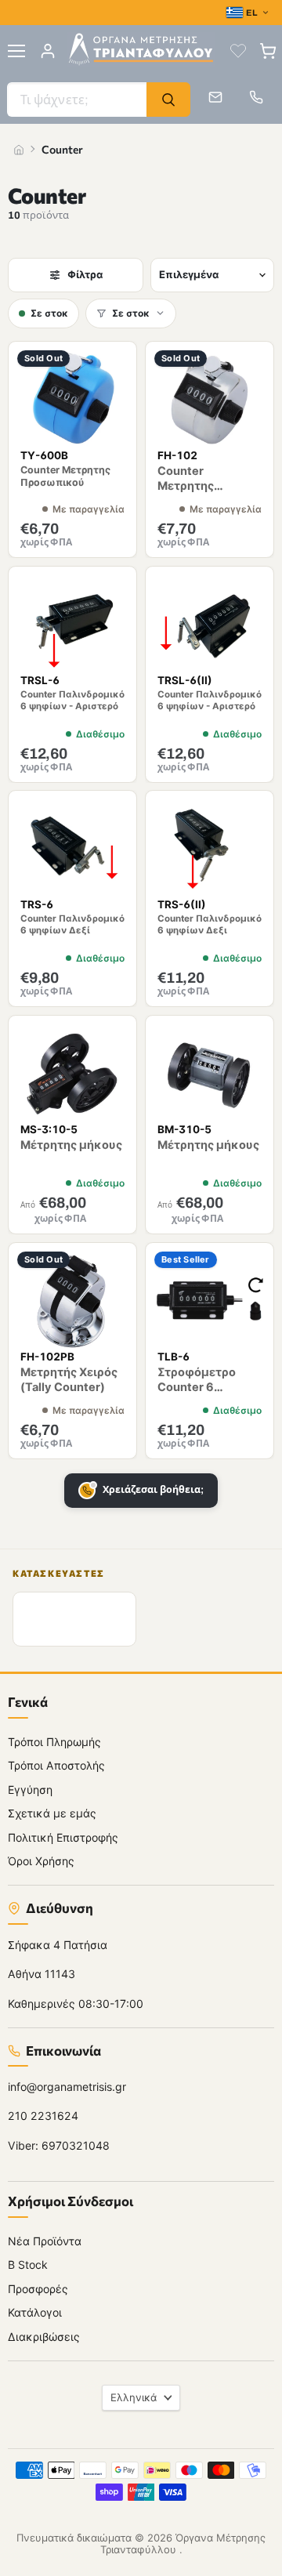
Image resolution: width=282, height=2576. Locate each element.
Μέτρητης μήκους (71, 1145)
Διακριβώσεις (44, 2336)
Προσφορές (38, 2288)
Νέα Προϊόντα (45, 2240)
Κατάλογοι (35, 2312)
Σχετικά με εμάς (52, 1813)
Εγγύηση (30, 1789)
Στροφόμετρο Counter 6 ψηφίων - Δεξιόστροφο (197, 1395)
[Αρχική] (19, 150)
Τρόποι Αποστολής (56, 1765)
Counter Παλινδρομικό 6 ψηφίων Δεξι (210, 925)
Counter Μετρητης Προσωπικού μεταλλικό (195, 493)
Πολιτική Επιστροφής (63, 1837)
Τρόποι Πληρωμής (54, 1741)
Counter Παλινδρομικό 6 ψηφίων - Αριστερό (72, 700)
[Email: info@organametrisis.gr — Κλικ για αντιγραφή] (215, 97)
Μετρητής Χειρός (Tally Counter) (69, 1380)
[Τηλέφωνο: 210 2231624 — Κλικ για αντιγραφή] (256, 97)
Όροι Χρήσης (41, 1861)
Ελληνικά (134, 2397)
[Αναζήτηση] (168, 100)
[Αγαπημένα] (238, 51)
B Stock (28, 2264)
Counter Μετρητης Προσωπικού (65, 476)
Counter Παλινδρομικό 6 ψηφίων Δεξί (72, 925)
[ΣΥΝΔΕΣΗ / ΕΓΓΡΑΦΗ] (48, 51)
